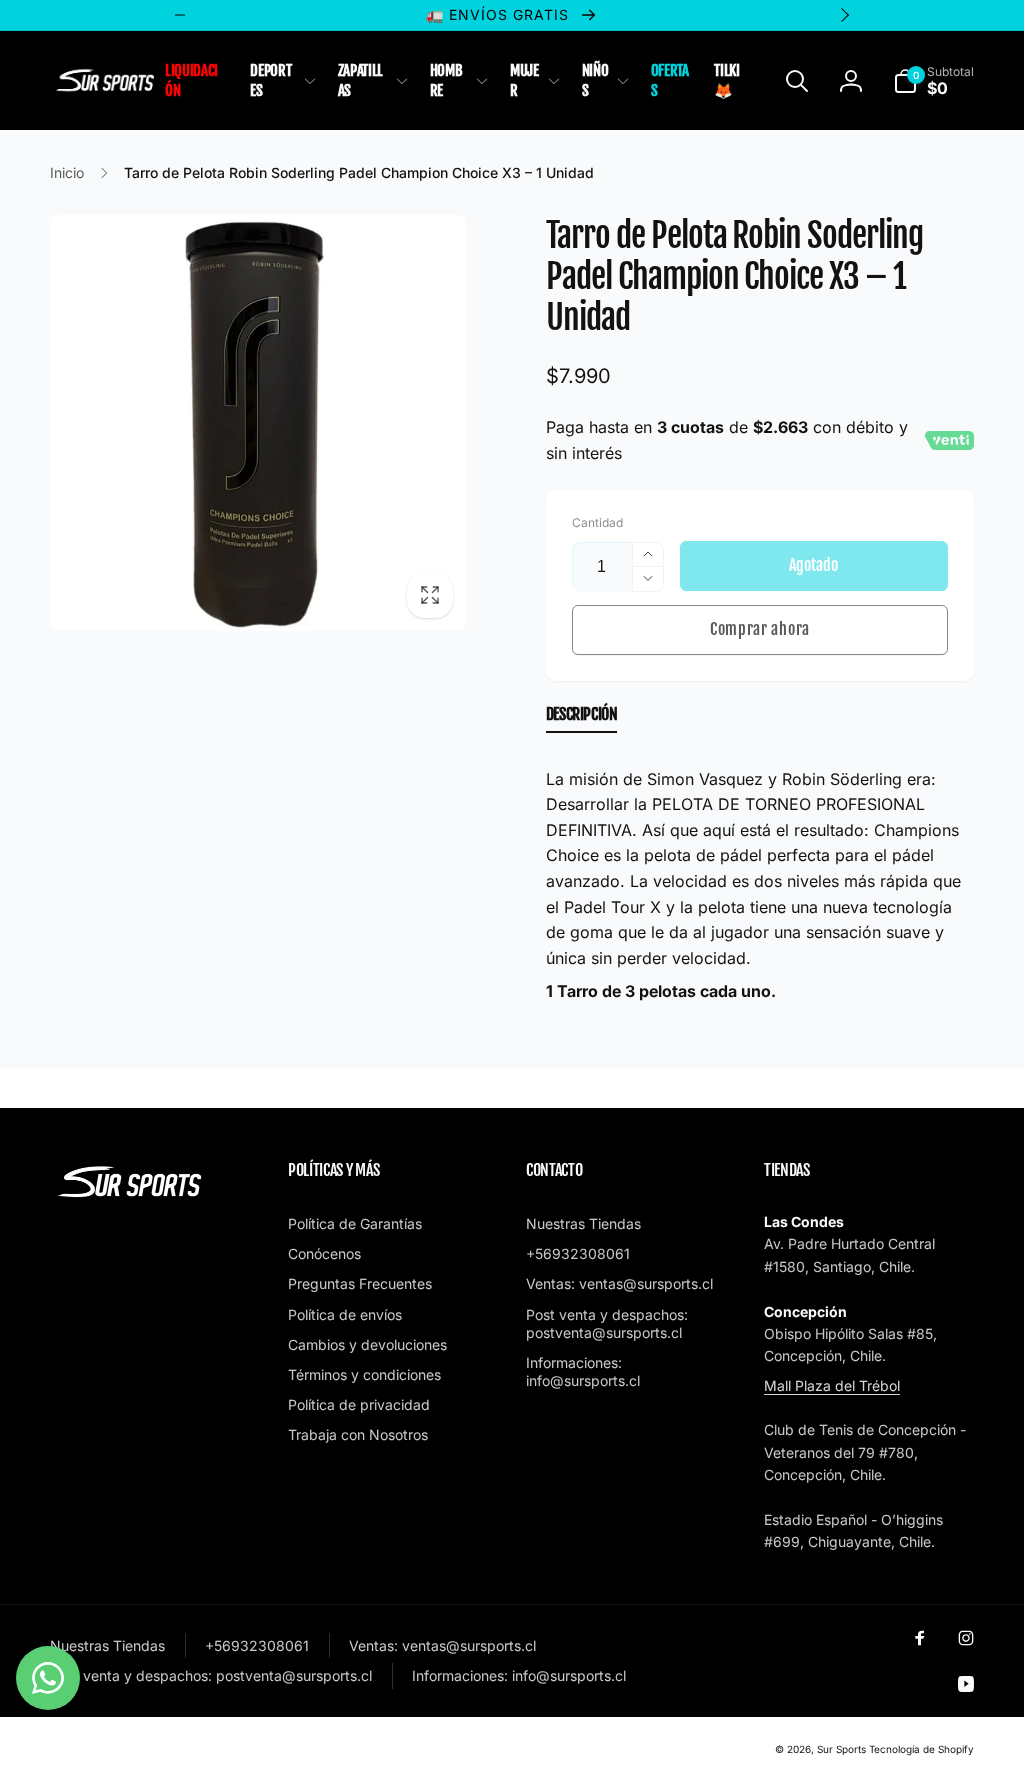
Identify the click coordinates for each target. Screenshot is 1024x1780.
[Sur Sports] (130, 1198)
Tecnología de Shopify (921, 1749)
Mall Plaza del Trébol (832, 1385)
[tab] (582, 718)
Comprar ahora (760, 629)
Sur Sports (841, 1749)
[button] (281, 80)
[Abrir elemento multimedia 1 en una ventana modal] (258, 423)
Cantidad (597, 522)
